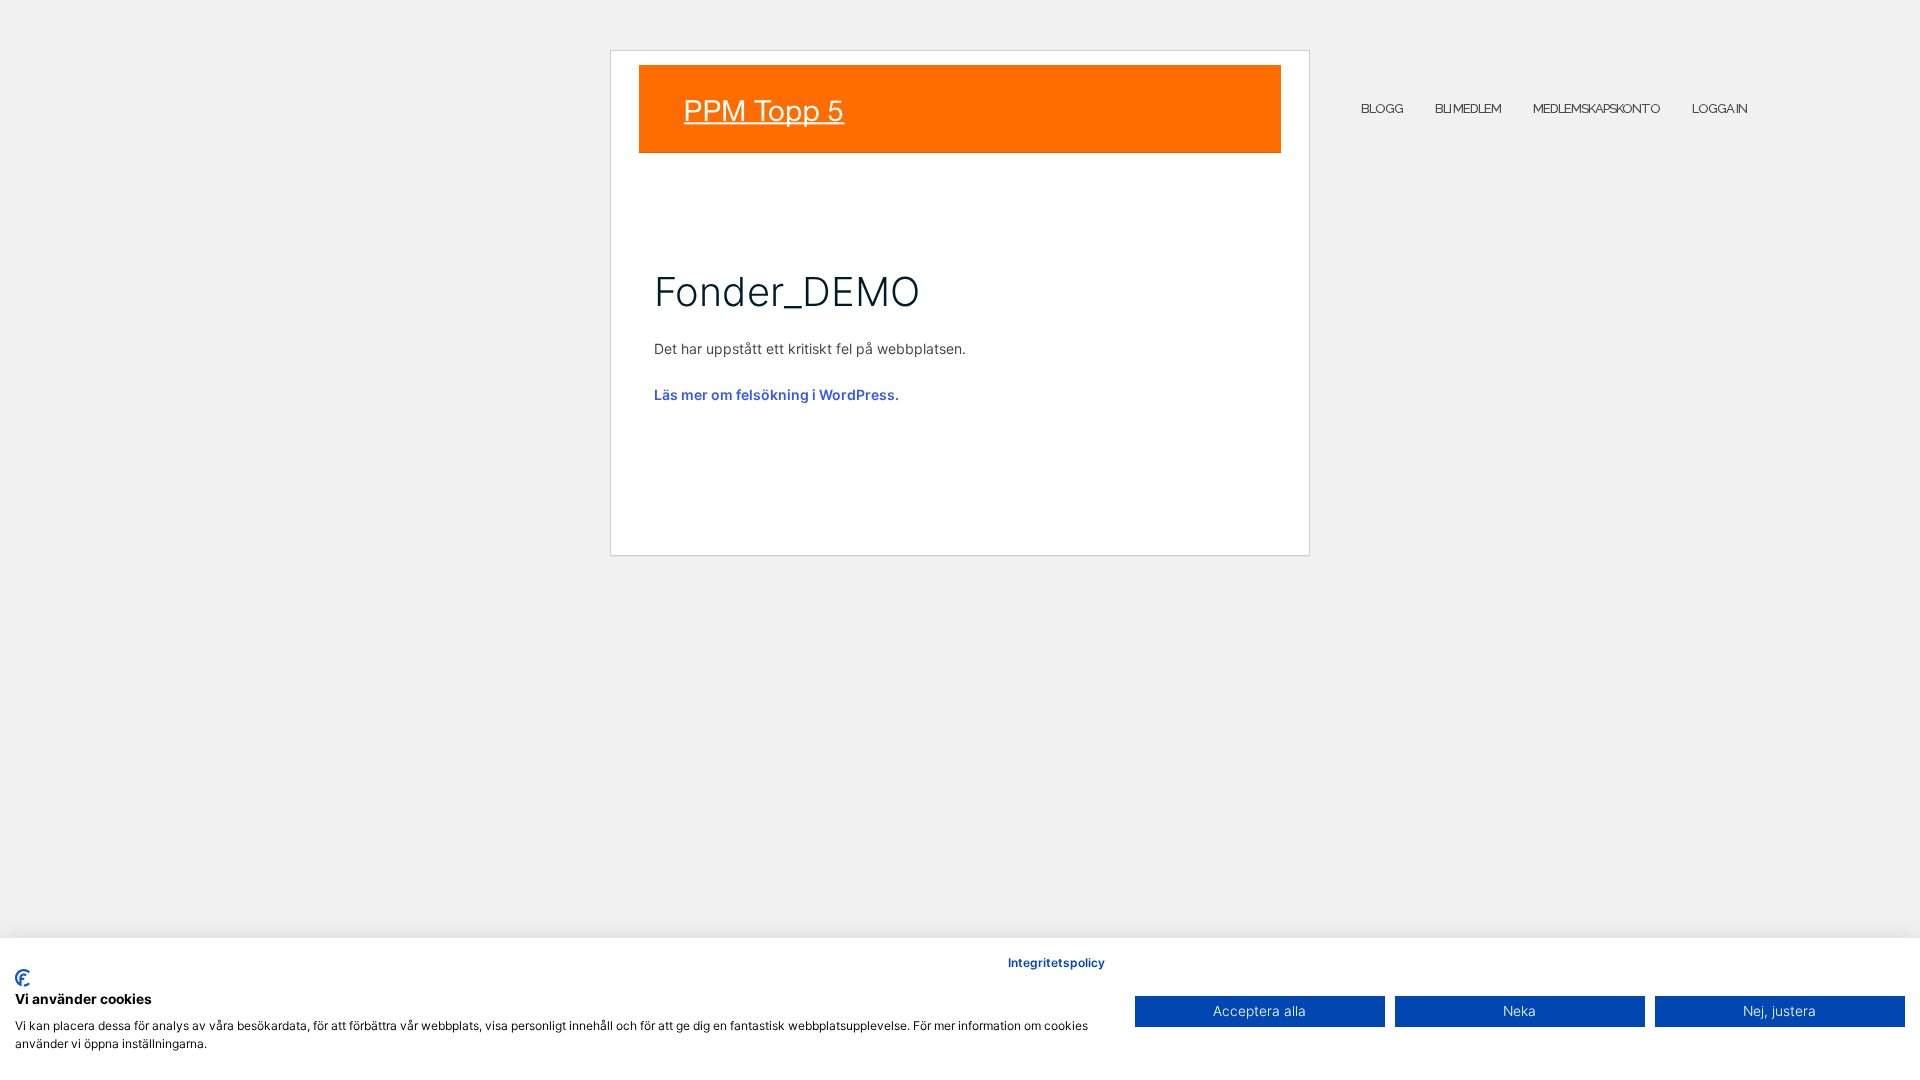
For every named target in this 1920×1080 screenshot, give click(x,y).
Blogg (1382, 108)
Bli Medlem (1468, 108)
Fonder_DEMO (787, 291)
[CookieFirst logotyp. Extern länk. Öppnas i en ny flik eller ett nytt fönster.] (22, 978)
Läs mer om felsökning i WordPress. (776, 394)
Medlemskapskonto (1596, 108)
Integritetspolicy (1056, 962)
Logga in (1719, 108)
